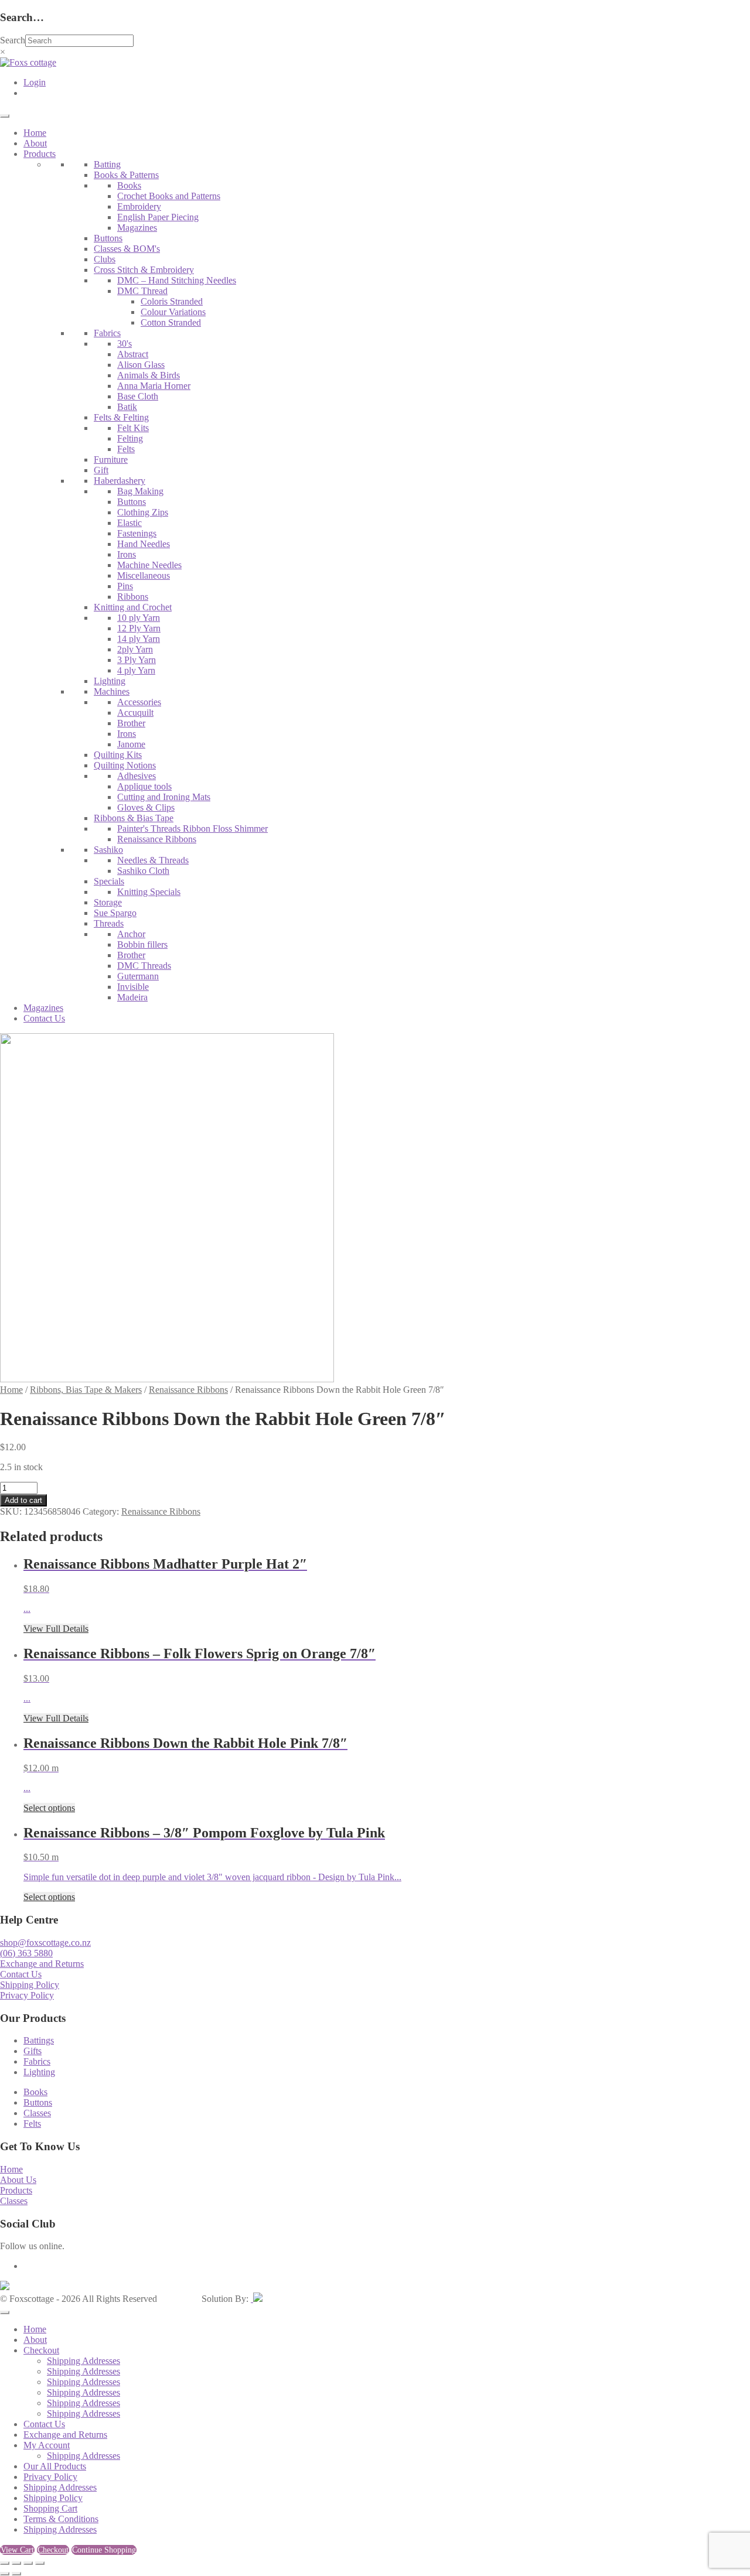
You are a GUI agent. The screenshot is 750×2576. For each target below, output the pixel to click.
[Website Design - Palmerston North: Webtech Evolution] (257, 2299)
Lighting (110, 681)
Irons (127, 554)
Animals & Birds (149, 375)
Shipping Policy (30, 1985)
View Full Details (56, 1629)
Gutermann (138, 976)
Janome (131, 744)
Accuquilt (135, 713)
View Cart (17, 2550)
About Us (18, 2180)
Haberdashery (120, 481)
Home (35, 133)
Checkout (41, 2350)
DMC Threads (144, 966)
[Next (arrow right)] (16, 2574)
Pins (125, 586)
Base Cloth (138, 396)
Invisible (133, 987)
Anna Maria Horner (154, 386)
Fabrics (107, 333)
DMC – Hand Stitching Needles (177, 280)
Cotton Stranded (171, 322)
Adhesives (137, 776)
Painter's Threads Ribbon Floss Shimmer (192, 829)
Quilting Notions (125, 765)
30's (125, 344)
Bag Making (140, 491)
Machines (112, 691)
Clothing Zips (143, 512)
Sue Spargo (115, 913)
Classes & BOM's (127, 249)
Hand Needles (144, 544)
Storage (108, 902)
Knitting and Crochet (133, 607)
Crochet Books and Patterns (169, 196)
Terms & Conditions (61, 2519)
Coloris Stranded (172, 301)
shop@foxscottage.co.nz (45, 1943)
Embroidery (139, 206)
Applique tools (144, 786)
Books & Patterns (126, 175)
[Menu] (5, 116)
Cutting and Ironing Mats (164, 797)
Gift (101, 470)
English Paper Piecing (158, 217)
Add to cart (23, 1500)
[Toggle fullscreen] (16, 2563)
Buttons (108, 238)
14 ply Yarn (139, 639)
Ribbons (133, 597)
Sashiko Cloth (143, 871)
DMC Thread (142, 291)
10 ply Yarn (139, 618)
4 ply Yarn (136, 670)
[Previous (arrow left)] (5, 2574)
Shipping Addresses (83, 2361)
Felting (130, 438)
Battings (39, 2040)
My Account (47, 2445)
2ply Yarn (135, 649)
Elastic (129, 523)
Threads (109, 923)
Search (13, 40)
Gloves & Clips (146, 807)
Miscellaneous (144, 575)
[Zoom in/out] (5, 2563)
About (35, 143)
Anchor (131, 934)
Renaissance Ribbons (157, 839)
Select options (49, 1808)
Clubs (105, 259)
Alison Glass (141, 365)
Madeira (132, 997)
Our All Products (55, 2466)
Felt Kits (133, 428)
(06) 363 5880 (26, 1953)
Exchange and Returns (42, 1964)
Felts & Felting (121, 417)
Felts (126, 449)
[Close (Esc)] (40, 2563)
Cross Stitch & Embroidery (144, 270)
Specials (109, 881)
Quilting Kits (118, 755)
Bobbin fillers (142, 944)
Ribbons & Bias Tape (134, 818)
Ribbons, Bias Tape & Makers (86, 1390)
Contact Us (44, 1018)
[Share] (28, 2563)
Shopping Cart (50, 2508)
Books (129, 185)
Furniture (111, 459)
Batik (127, 407)
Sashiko (108, 850)
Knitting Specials (149, 892)
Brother (131, 723)
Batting (107, 164)
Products (40, 154)
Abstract (133, 354)
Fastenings (137, 533)
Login (35, 82)
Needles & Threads (153, 860)
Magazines (137, 228)
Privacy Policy (27, 1995)
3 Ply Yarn (137, 660)
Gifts (33, 2051)
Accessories (139, 702)
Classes (37, 2113)
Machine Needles (149, 565)
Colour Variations (173, 312)
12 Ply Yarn (139, 628)
